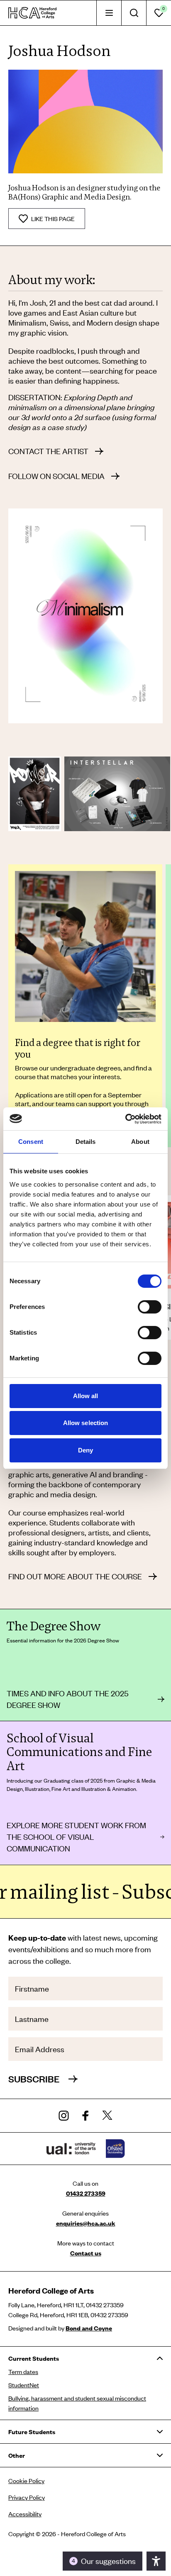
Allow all (86, 1396)
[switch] (150, 1307)
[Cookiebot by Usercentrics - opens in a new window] (125, 1119)
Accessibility (25, 2514)
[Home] (32, 13)
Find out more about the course (75, 1576)
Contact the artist (48, 451)
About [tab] (140, 1142)
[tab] (109, 13)
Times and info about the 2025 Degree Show (68, 1699)
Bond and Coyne (89, 2328)
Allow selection (86, 1423)
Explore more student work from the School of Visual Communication (76, 1837)
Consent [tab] (31, 1142)
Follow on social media (56, 476)
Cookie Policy (26, 2481)
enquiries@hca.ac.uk (86, 2223)
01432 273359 (86, 2193)
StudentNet (24, 2385)
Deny (85, 1450)
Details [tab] (86, 1142)
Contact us (86, 2253)
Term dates (23, 2372)
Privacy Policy (27, 2497)
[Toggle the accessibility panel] (156, 2561)
